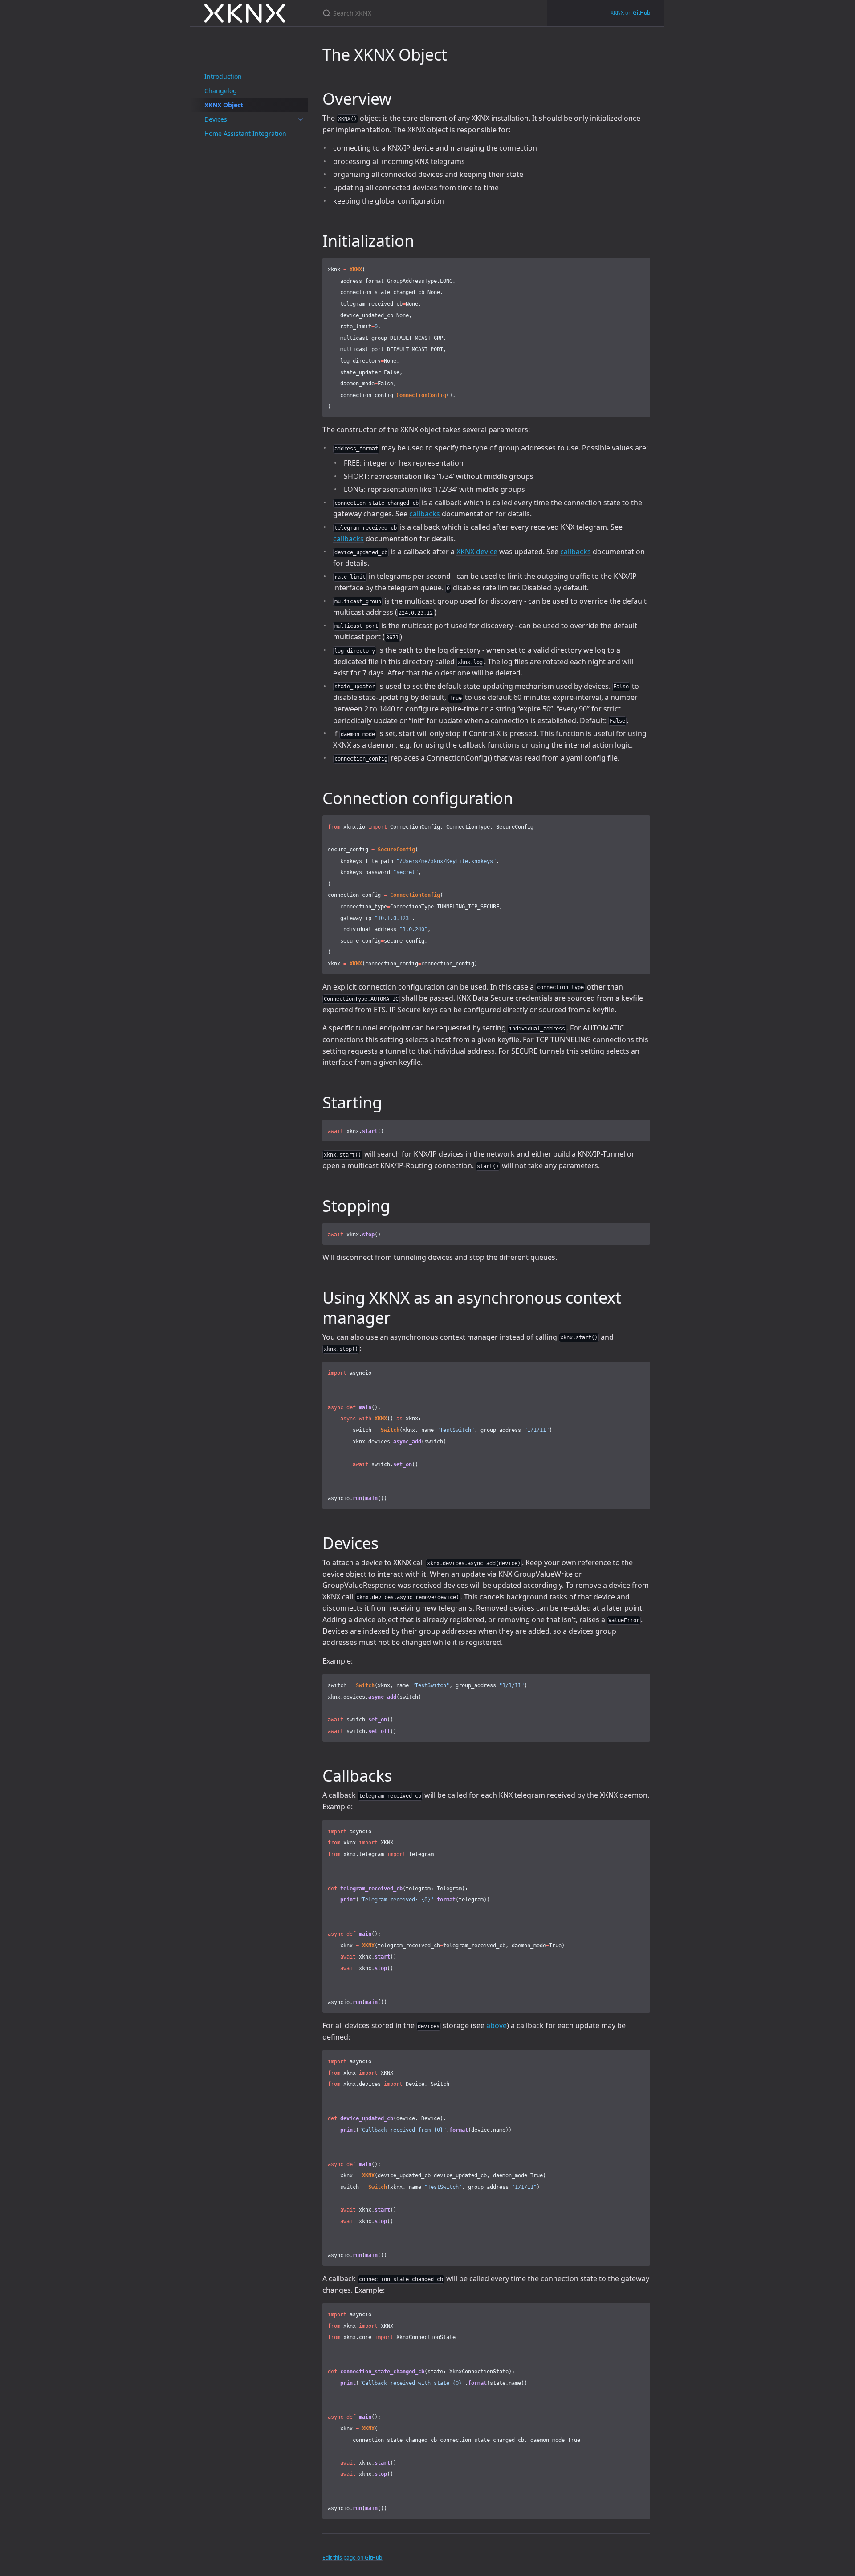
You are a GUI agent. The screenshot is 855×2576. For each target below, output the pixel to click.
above (497, 2025)
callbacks (425, 514)
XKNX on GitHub (630, 13)
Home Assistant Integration (245, 133)
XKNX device (477, 552)
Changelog (221, 91)
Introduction (223, 76)
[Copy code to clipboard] (642, 267)
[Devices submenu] (301, 119)
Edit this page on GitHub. (353, 2558)
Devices (216, 119)
